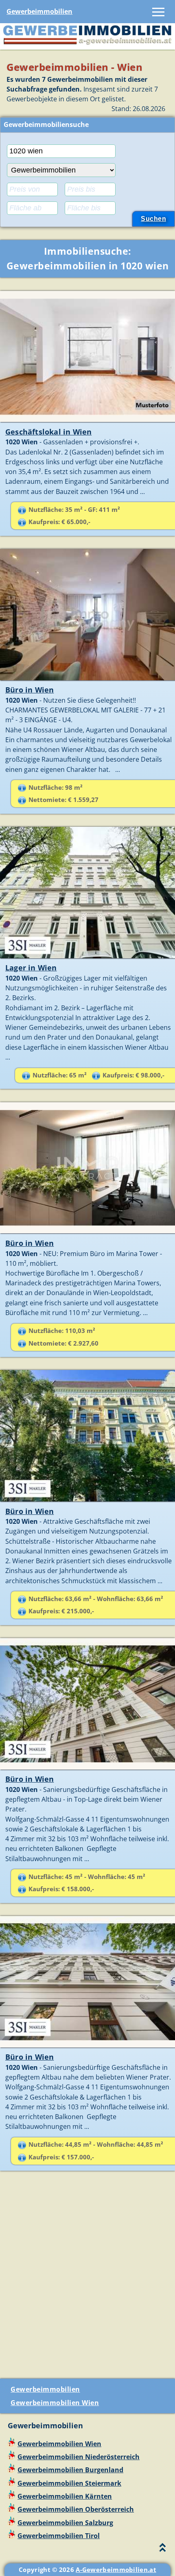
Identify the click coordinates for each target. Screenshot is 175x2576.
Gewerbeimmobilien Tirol (59, 2536)
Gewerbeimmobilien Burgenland (70, 2470)
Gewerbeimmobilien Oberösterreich (76, 2509)
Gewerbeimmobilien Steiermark (69, 2483)
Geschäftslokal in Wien (48, 432)
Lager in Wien (31, 968)
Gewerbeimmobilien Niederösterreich (79, 2457)
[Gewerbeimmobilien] (87, 44)
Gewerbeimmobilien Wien (55, 2403)
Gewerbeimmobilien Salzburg (65, 2523)
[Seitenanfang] (163, 2549)
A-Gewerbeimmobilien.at (116, 2569)
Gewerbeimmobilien (39, 11)
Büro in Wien (30, 690)
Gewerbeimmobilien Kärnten (65, 2496)
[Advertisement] (87, 2278)
